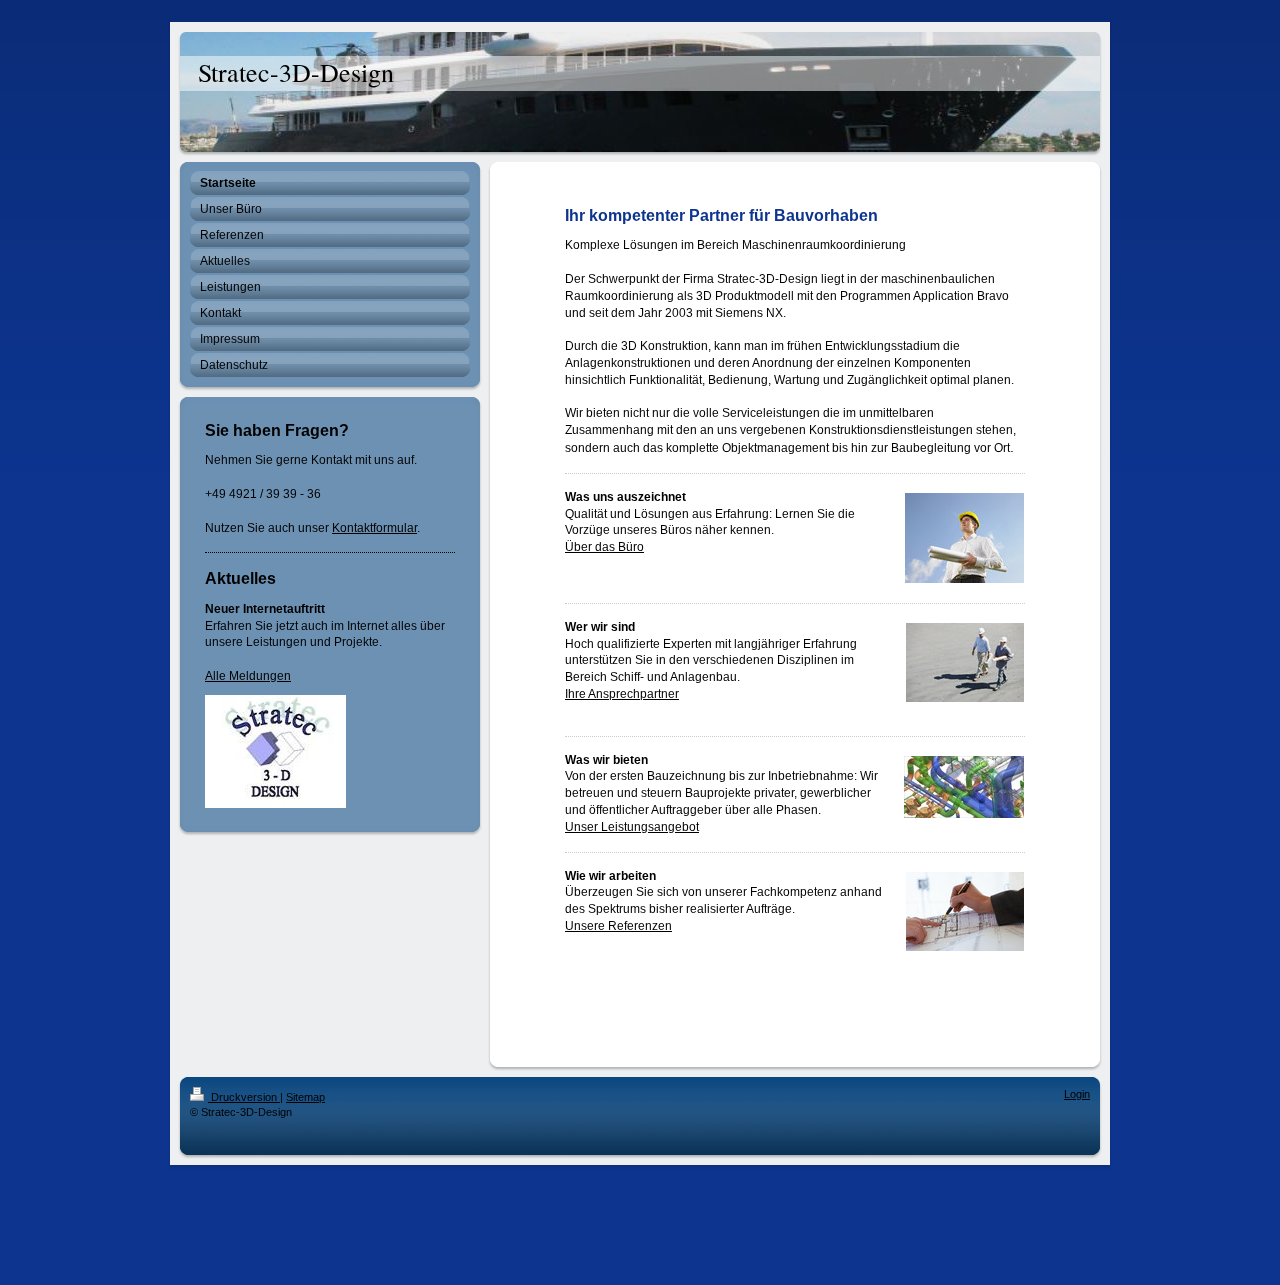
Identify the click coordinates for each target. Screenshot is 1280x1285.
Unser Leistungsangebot (632, 827)
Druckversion (244, 1097)
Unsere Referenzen (618, 926)
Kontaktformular (374, 528)
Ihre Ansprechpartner (622, 694)
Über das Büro (604, 547)
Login (1077, 1094)
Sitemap (305, 1097)
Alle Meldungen (248, 676)
